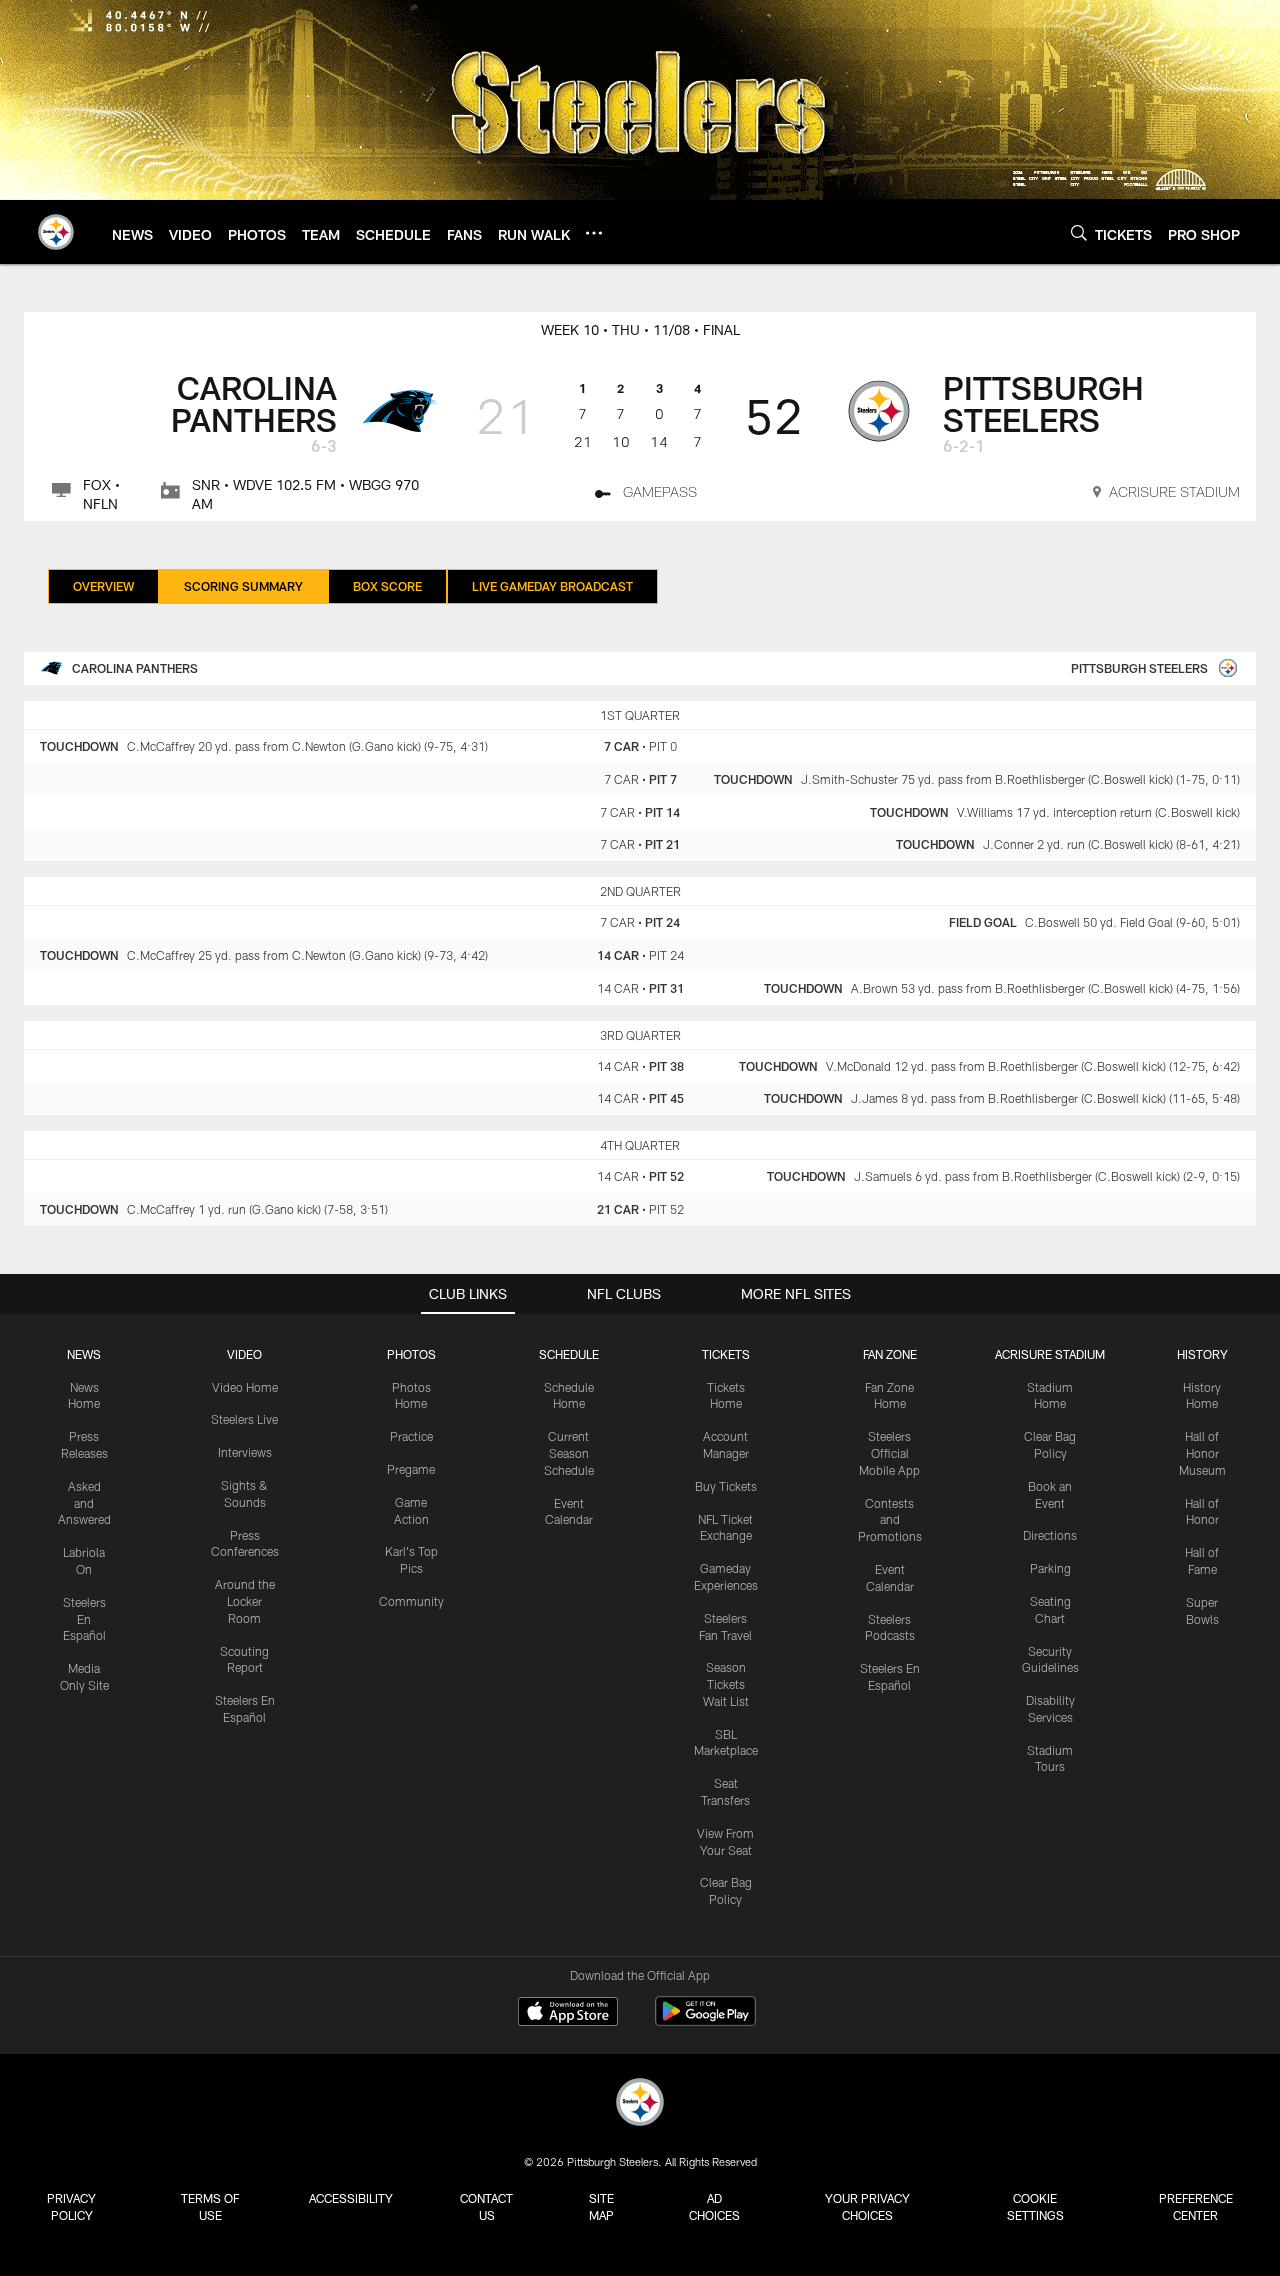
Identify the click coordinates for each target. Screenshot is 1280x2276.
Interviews (245, 1452)
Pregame (411, 1469)
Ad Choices (714, 2206)
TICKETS (726, 1354)
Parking (1050, 1568)
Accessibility (351, 2198)
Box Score (387, 586)
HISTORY (1202, 1354)
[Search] (1079, 232)
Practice (411, 1436)
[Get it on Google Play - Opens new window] (705, 2021)
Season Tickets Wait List (726, 1684)
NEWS (84, 1354)
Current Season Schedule (569, 1453)
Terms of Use (210, 2206)
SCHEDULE (569, 1354)
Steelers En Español (84, 1619)
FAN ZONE (890, 1354)
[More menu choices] (594, 233)
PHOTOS (411, 1354)
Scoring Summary (243, 586)
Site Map (601, 2206)
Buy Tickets (726, 1486)
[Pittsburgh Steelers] (640, 2104)
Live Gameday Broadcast (552, 586)
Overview (103, 586)
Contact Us (486, 2206)
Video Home (245, 1387)
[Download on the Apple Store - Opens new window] (568, 2014)
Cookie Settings (1035, 2206)
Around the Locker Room (245, 1601)
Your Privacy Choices (867, 2206)
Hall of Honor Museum (1202, 1453)
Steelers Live (244, 1419)
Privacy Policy (71, 2206)
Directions (1050, 1535)
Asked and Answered (84, 1503)
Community (411, 1601)
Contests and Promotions (890, 1520)
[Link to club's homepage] (56, 232)
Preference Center (1196, 2206)
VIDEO (244, 1354)
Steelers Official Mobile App (889, 1453)
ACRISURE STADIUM (1050, 1354)
